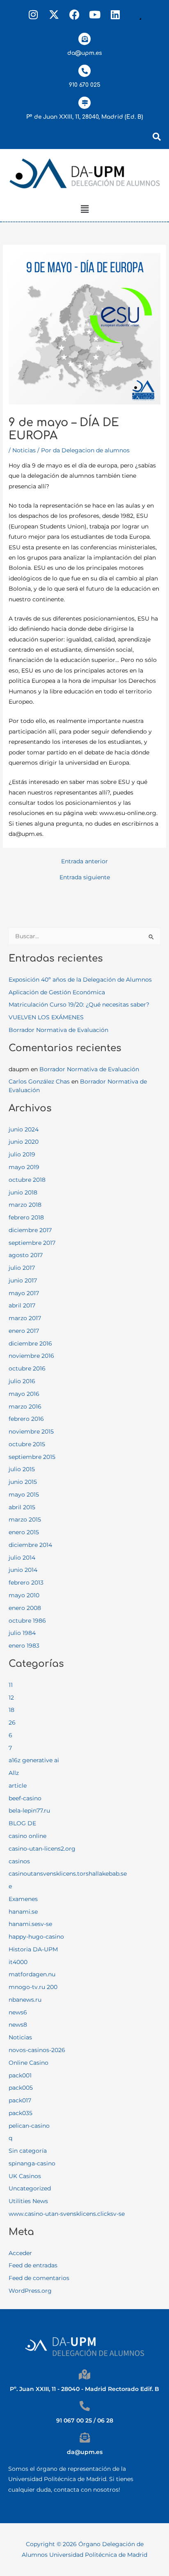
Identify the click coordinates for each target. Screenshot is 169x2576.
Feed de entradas (33, 2265)
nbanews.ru (25, 2000)
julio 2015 (22, 1469)
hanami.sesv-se (30, 1924)
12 (11, 1698)
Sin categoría (28, 2151)
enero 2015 (24, 1532)
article (18, 1786)
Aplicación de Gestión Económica (57, 992)
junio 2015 (23, 1482)
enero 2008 (25, 1608)
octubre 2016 (27, 1368)
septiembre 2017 (32, 1243)
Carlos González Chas (39, 1081)
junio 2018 (23, 1192)
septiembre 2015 (32, 1457)
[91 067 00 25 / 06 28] (85, 2406)
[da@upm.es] (84, 39)
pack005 (21, 2088)
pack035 (21, 2113)
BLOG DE (22, 1823)
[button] (84, 210)
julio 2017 (22, 1268)
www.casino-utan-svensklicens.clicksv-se (67, 2214)
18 (11, 1710)
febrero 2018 (26, 1217)
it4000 (18, 1962)
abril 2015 (22, 1507)
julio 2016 (22, 1381)
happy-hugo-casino (36, 1937)
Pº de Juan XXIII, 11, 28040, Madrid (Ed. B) (85, 117)
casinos (19, 1861)
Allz (14, 1773)
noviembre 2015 (31, 1431)
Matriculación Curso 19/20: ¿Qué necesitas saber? (79, 1005)
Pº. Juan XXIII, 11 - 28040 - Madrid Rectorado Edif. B (84, 2389)
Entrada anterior (84, 862)
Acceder (20, 2253)
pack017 (20, 2100)
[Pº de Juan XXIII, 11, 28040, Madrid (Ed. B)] (84, 103)
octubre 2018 (27, 1180)
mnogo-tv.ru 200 (33, 1987)
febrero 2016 (26, 1419)
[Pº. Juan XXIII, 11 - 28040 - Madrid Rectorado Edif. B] (85, 2374)
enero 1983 (24, 1646)
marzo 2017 (25, 1318)
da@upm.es (84, 53)
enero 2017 (24, 1331)
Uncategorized (30, 2188)
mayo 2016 (24, 1394)
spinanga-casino (32, 2163)
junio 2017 (23, 1280)
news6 (18, 2012)
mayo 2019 (24, 1167)
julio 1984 (22, 1633)
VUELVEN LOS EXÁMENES (46, 1017)
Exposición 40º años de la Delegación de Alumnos (80, 980)
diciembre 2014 (30, 1545)
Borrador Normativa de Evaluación (58, 1030)
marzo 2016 (25, 1407)
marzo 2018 (25, 1205)
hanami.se (23, 1912)
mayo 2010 (24, 1595)
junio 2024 (24, 1129)
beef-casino (25, 1798)
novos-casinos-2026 (37, 2050)
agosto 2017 (26, 1255)
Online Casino (29, 2063)
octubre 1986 (27, 1621)
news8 (18, 2025)
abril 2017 (22, 1305)
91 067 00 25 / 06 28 (85, 2420)
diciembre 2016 (30, 1343)
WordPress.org (30, 2291)
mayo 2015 (24, 1495)
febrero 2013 (26, 1583)
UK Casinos (25, 2176)
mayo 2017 (24, 1293)
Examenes (23, 1899)
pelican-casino (29, 2126)
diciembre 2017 (30, 1230)
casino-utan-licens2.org (42, 1849)
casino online (27, 1836)
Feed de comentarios (39, 2278)
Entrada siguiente (85, 878)
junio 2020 (24, 1142)
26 (12, 1723)
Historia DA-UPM (33, 1949)
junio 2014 (23, 1570)
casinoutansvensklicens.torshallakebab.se (68, 1874)
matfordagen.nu (32, 1974)
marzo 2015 (25, 1519)
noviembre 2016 (31, 1356)
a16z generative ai (34, 1760)
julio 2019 (22, 1154)
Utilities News (28, 2201)
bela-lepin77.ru (29, 1811)
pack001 (20, 2075)
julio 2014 (22, 1558)
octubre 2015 (27, 1444)
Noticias (24, 450)
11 (11, 1685)
